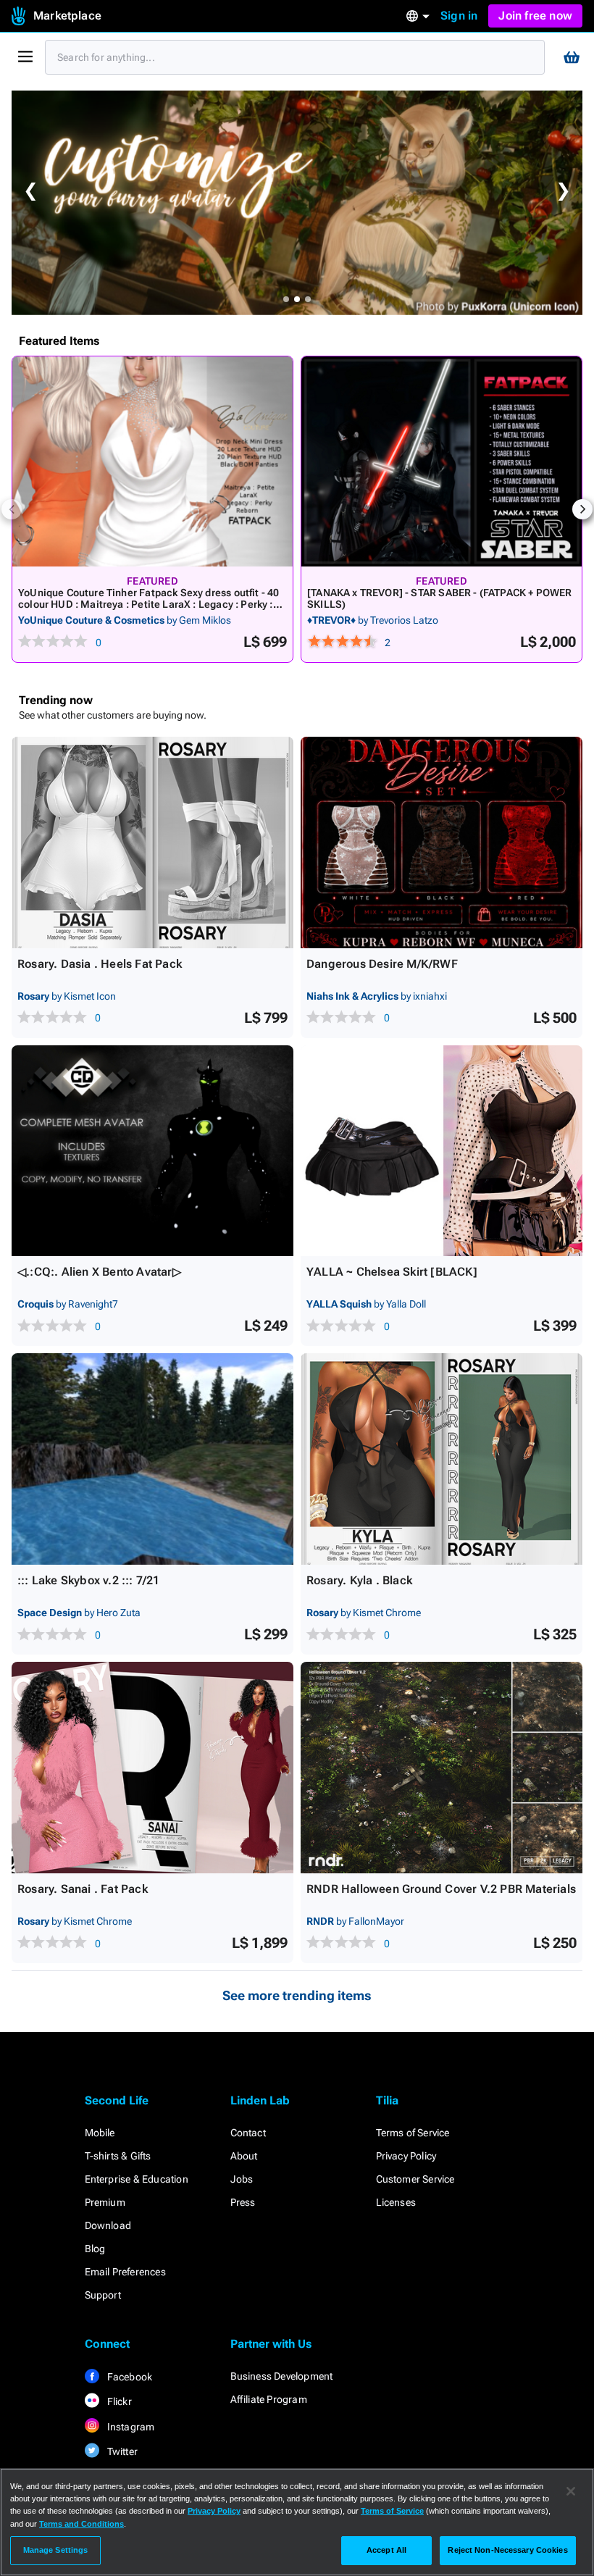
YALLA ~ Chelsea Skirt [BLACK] (392, 1272)
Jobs (242, 2179)
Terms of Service (413, 2133)
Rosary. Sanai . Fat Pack (83, 1889)
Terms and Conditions (81, 2524)
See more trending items (297, 1995)
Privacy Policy (406, 2156)
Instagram (130, 2427)
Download (108, 2225)
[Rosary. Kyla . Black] (442, 1459)
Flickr (118, 2401)
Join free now (535, 16)
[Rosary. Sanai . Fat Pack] (152, 1768)
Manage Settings (56, 2550)
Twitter (122, 2451)
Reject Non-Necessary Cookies (507, 2550)
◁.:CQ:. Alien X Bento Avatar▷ (99, 1272)
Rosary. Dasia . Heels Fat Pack (100, 964)
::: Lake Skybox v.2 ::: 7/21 (89, 1580)
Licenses (396, 2202)
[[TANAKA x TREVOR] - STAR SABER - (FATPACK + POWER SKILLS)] (442, 461)
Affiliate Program (269, 2399)
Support (103, 2295)
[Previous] (12, 509)
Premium (105, 2202)
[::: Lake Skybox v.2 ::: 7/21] (152, 1459)
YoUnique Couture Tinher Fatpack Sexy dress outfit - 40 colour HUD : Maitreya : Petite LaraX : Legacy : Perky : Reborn (148, 604)
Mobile (100, 2133)
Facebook (129, 2377)
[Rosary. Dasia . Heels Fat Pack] (152, 842)
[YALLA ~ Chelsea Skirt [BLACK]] (442, 1151)
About (244, 2156)
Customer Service (415, 2179)
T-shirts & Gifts (118, 2156)
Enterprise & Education (137, 2179)
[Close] (571, 2491)
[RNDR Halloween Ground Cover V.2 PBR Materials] (442, 1768)
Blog (95, 2249)
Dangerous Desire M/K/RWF (382, 964)
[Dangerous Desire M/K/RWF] (442, 842)
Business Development (282, 2376)
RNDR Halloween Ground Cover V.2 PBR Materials (441, 1889)
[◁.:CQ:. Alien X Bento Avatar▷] (152, 1151)
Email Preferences (125, 2272)
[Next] (582, 509)
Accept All (386, 2550)
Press (243, 2202)
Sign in (459, 16)
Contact (248, 2133)
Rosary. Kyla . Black (359, 1580)
